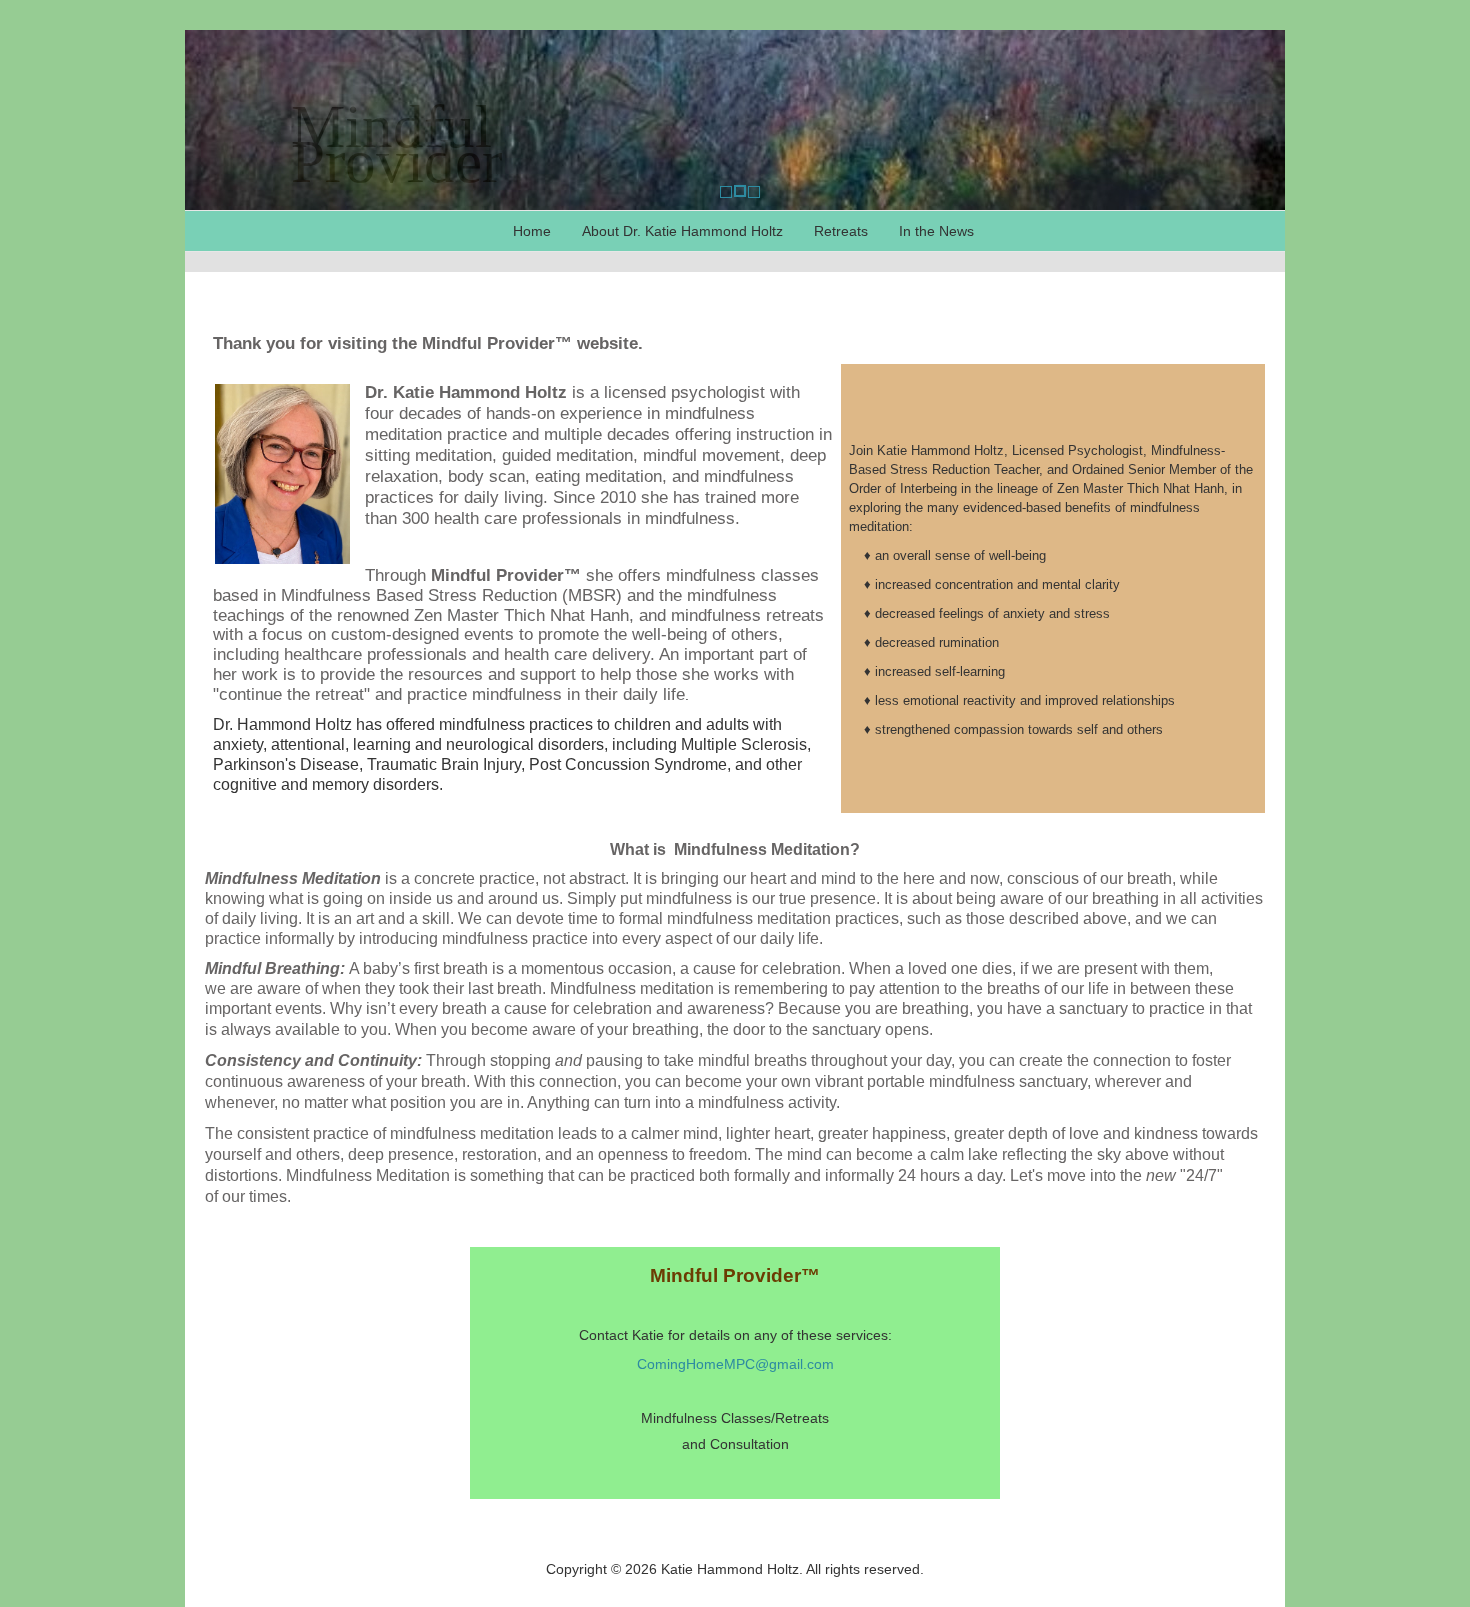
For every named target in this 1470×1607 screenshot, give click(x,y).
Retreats (841, 231)
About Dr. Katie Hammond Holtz (682, 231)
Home (532, 231)
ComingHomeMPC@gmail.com (735, 1364)
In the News (936, 231)
